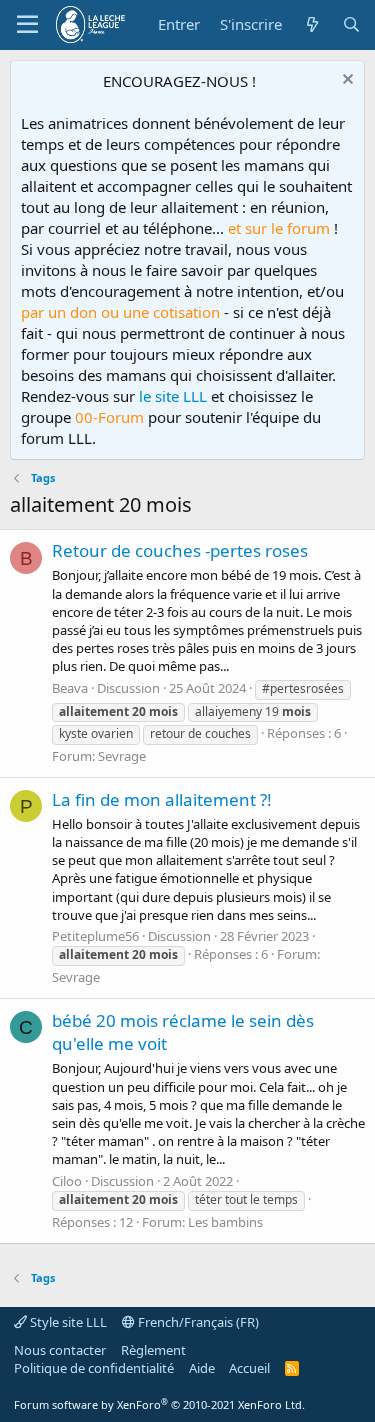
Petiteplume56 (95, 936)
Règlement (153, 1350)
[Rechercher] (351, 24)
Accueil (249, 1368)
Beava (70, 688)
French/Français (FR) (197, 1322)
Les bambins (225, 1222)
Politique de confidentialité (94, 1368)
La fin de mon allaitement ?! (162, 799)
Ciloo (67, 1181)
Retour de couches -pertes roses (180, 550)
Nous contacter (60, 1350)
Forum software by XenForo (159, 1404)
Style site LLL (67, 1322)
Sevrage (122, 756)
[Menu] (27, 25)
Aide (202, 1368)
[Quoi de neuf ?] (311, 24)
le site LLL (173, 396)
